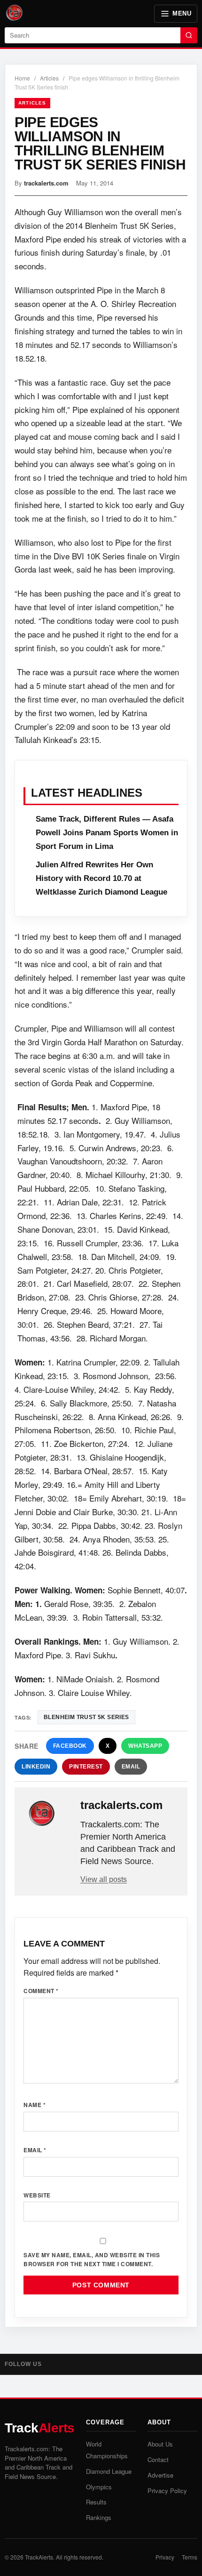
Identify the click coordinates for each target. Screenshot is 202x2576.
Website (37, 2195)
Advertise (160, 2475)
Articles (49, 78)
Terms (190, 2557)
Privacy (165, 2557)
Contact (158, 2459)
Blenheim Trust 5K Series (86, 1717)
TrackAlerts (39, 2557)
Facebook (70, 1746)
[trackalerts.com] (48, 1814)
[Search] (189, 35)
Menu (182, 13)
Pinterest (86, 1767)
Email (131, 1767)
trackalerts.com (46, 183)
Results (96, 2502)
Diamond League (109, 2471)
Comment (41, 1991)
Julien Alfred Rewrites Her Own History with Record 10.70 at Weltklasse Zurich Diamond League (101, 878)
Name (35, 2105)
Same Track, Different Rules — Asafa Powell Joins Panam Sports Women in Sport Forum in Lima (107, 833)
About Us (160, 2444)
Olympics (99, 2487)
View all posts (104, 1879)
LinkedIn (36, 1767)
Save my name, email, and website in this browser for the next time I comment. (92, 2259)
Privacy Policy (167, 2491)
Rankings (99, 2517)
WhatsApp (145, 1746)
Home (22, 78)
